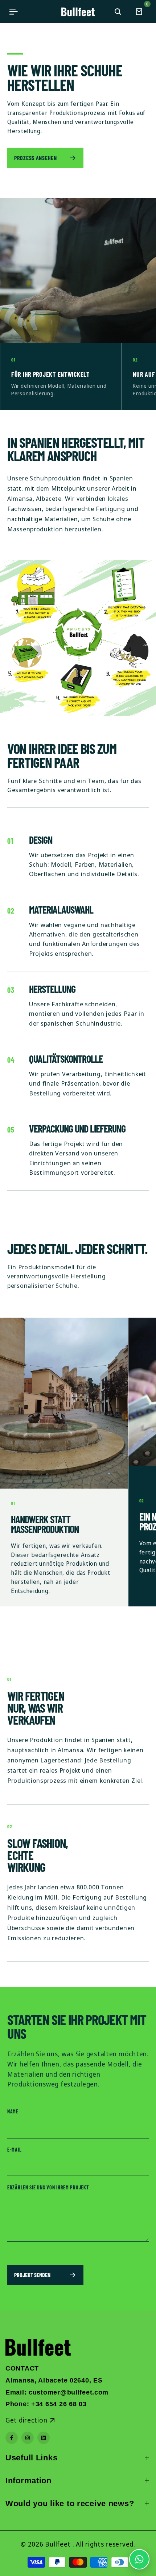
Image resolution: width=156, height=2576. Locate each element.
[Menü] (13, 12)
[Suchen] (118, 12)
